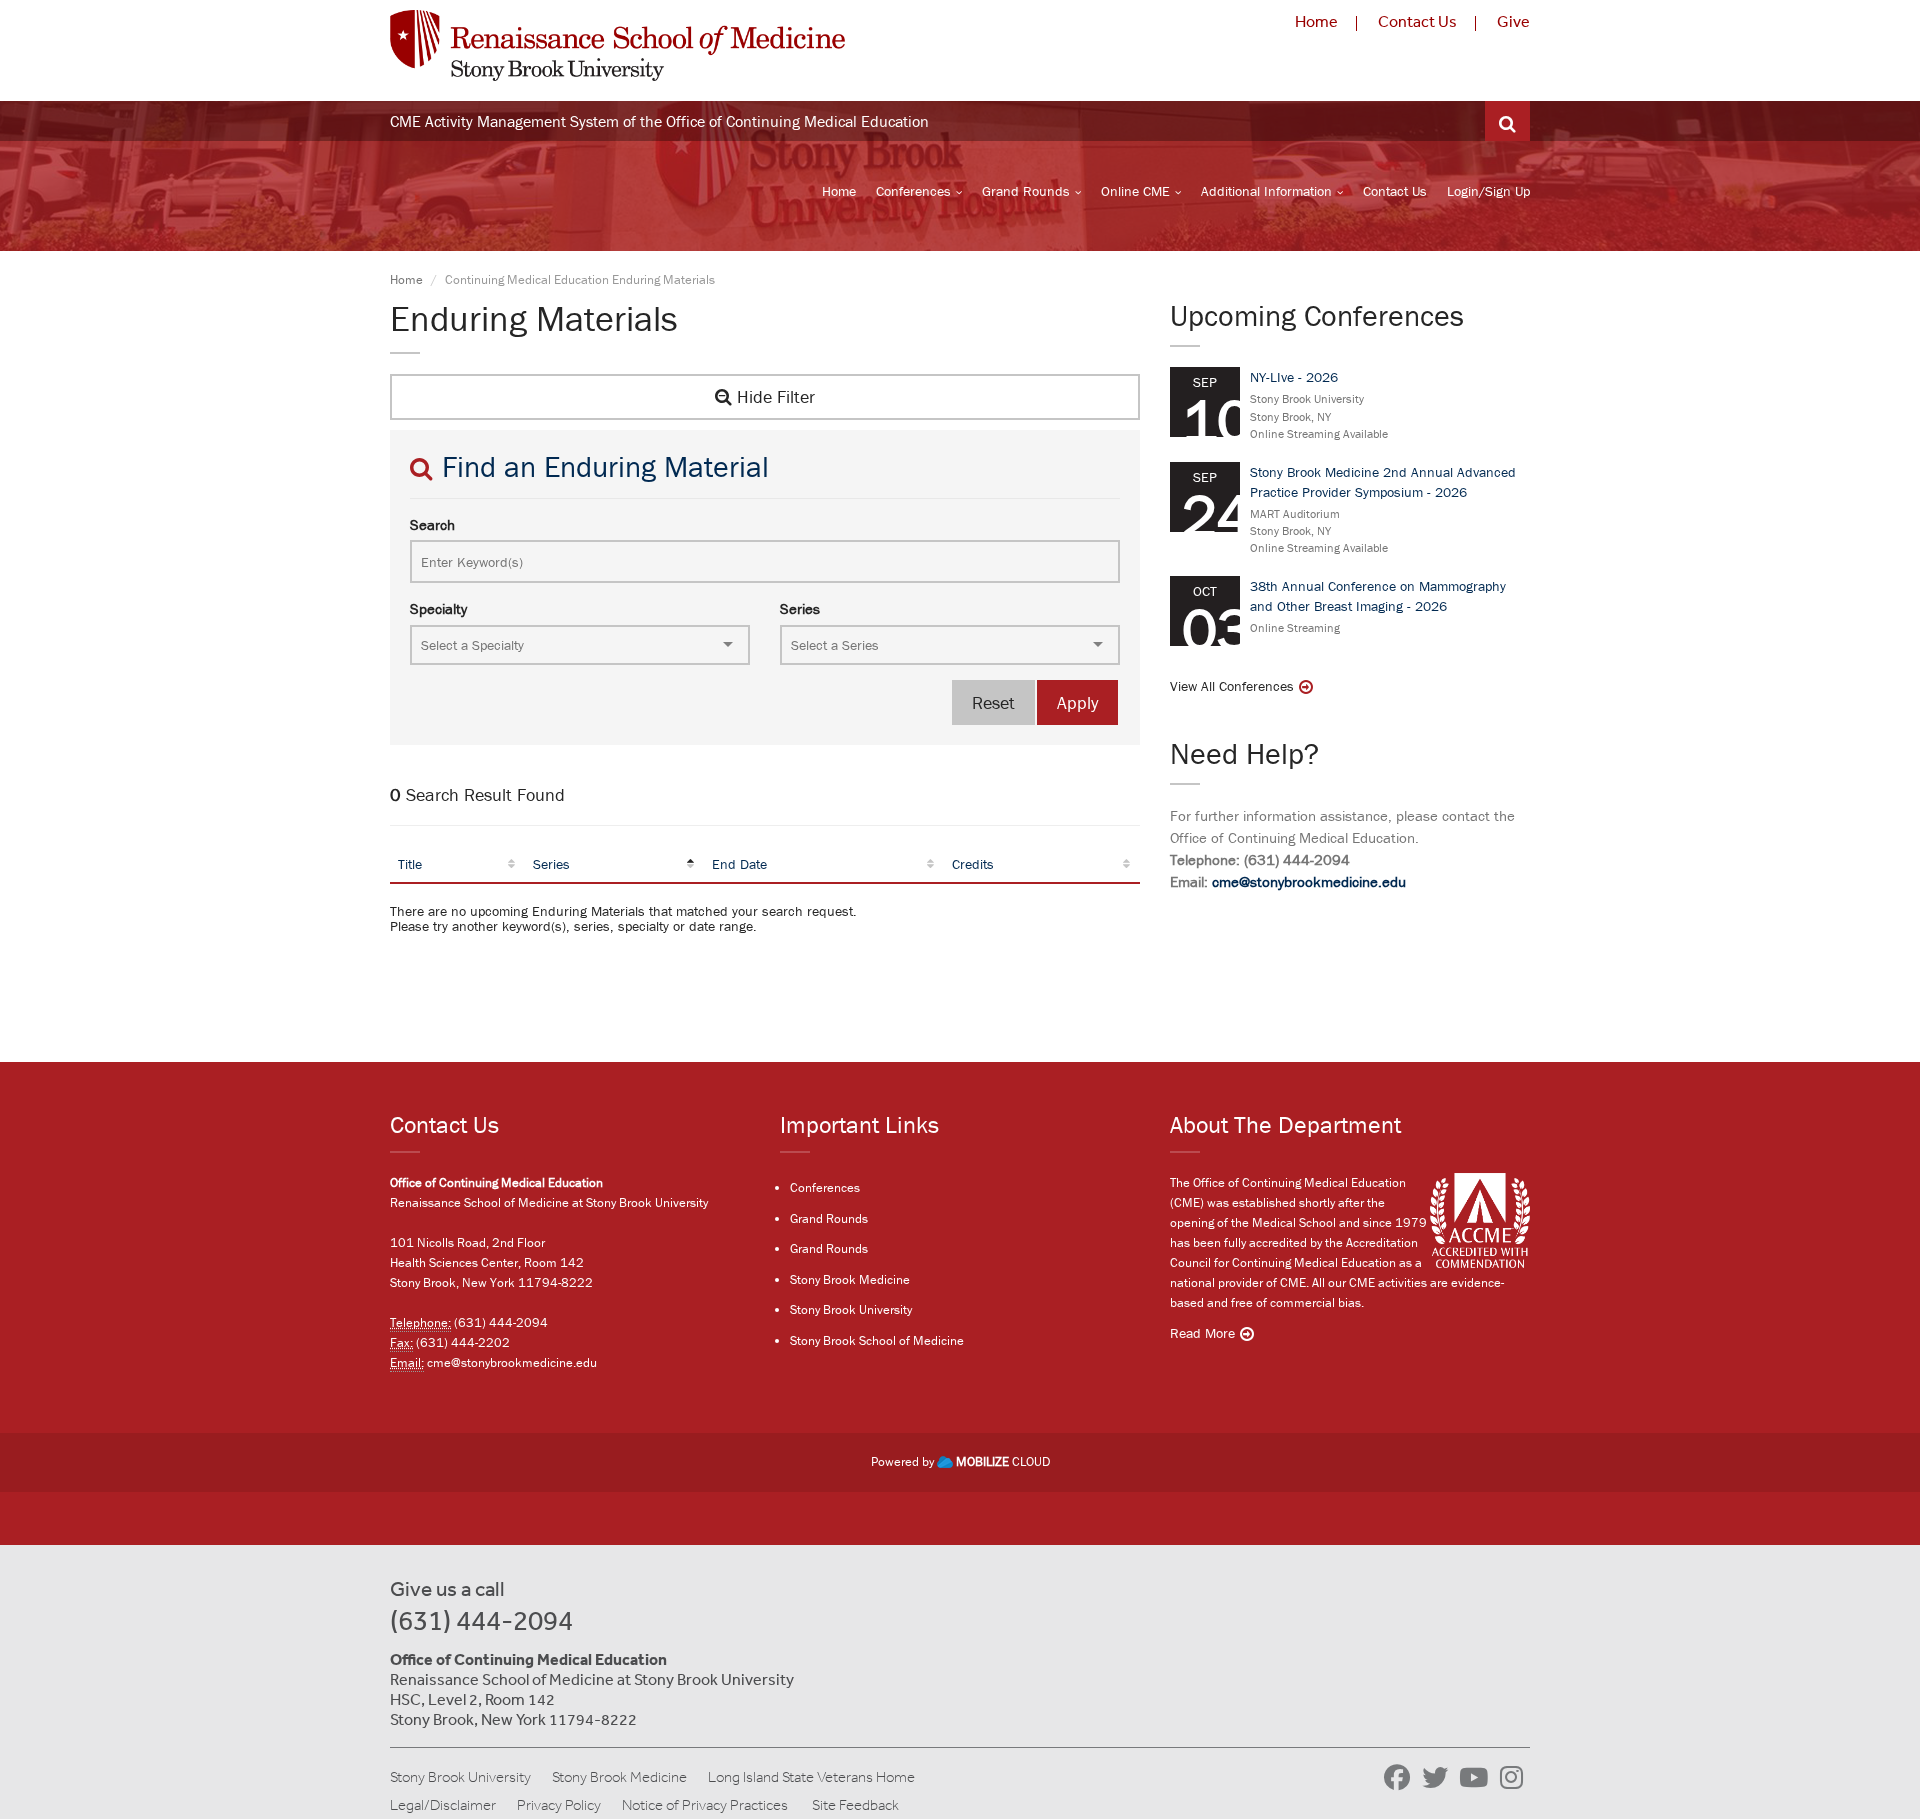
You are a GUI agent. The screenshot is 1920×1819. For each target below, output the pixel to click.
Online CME (1135, 191)
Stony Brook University (851, 1309)
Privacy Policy (559, 1805)
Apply (1077, 702)
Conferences (913, 191)
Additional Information (1266, 191)
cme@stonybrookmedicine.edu (1309, 881)
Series (800, 608)
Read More (1202, 1333)
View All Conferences (1232, 686)
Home (1316, 21)
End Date (739, 864)
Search (432, 524)
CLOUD (1003, 1461)
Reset (993, 702)
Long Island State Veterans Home (811, 1777)
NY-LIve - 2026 (1294, 377)
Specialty (438, 608)
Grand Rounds (1026, 191)
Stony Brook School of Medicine (877, 1340)
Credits (973, 864)
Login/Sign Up (1488, 191)
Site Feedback (855, 1805)
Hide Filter (773, 396)
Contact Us (1417, 21)
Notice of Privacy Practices (705, 1805)
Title (410, 864)
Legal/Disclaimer (443, 1805)
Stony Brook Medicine (850, 1279)
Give (1513, 21)
